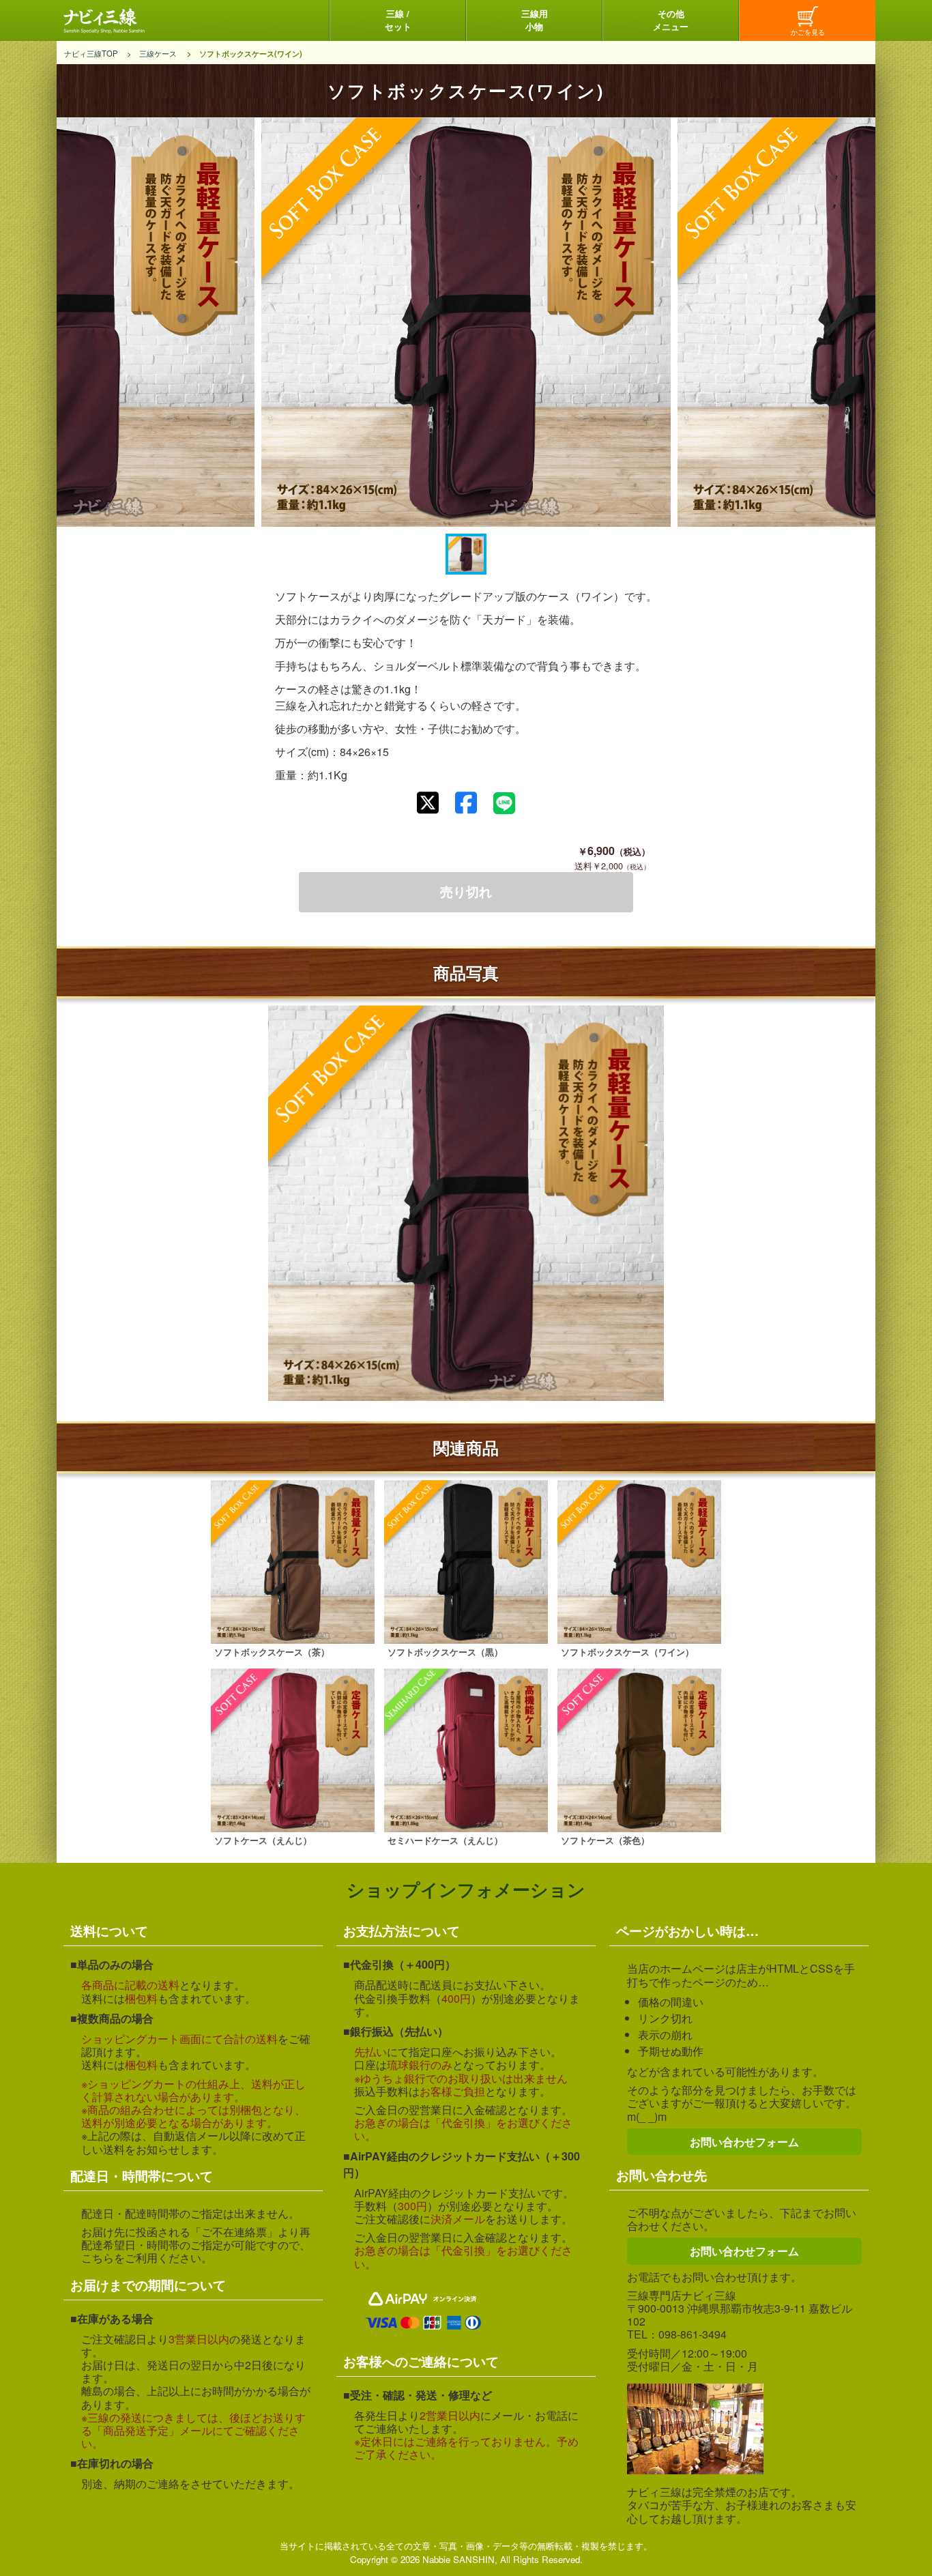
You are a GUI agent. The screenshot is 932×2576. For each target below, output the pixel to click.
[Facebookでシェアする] (466, 803)
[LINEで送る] (504, 803)
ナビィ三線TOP (91, 53)
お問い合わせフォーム (744, 2142)
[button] (466, 554)
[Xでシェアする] (428, 803)
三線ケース (158, 53)
